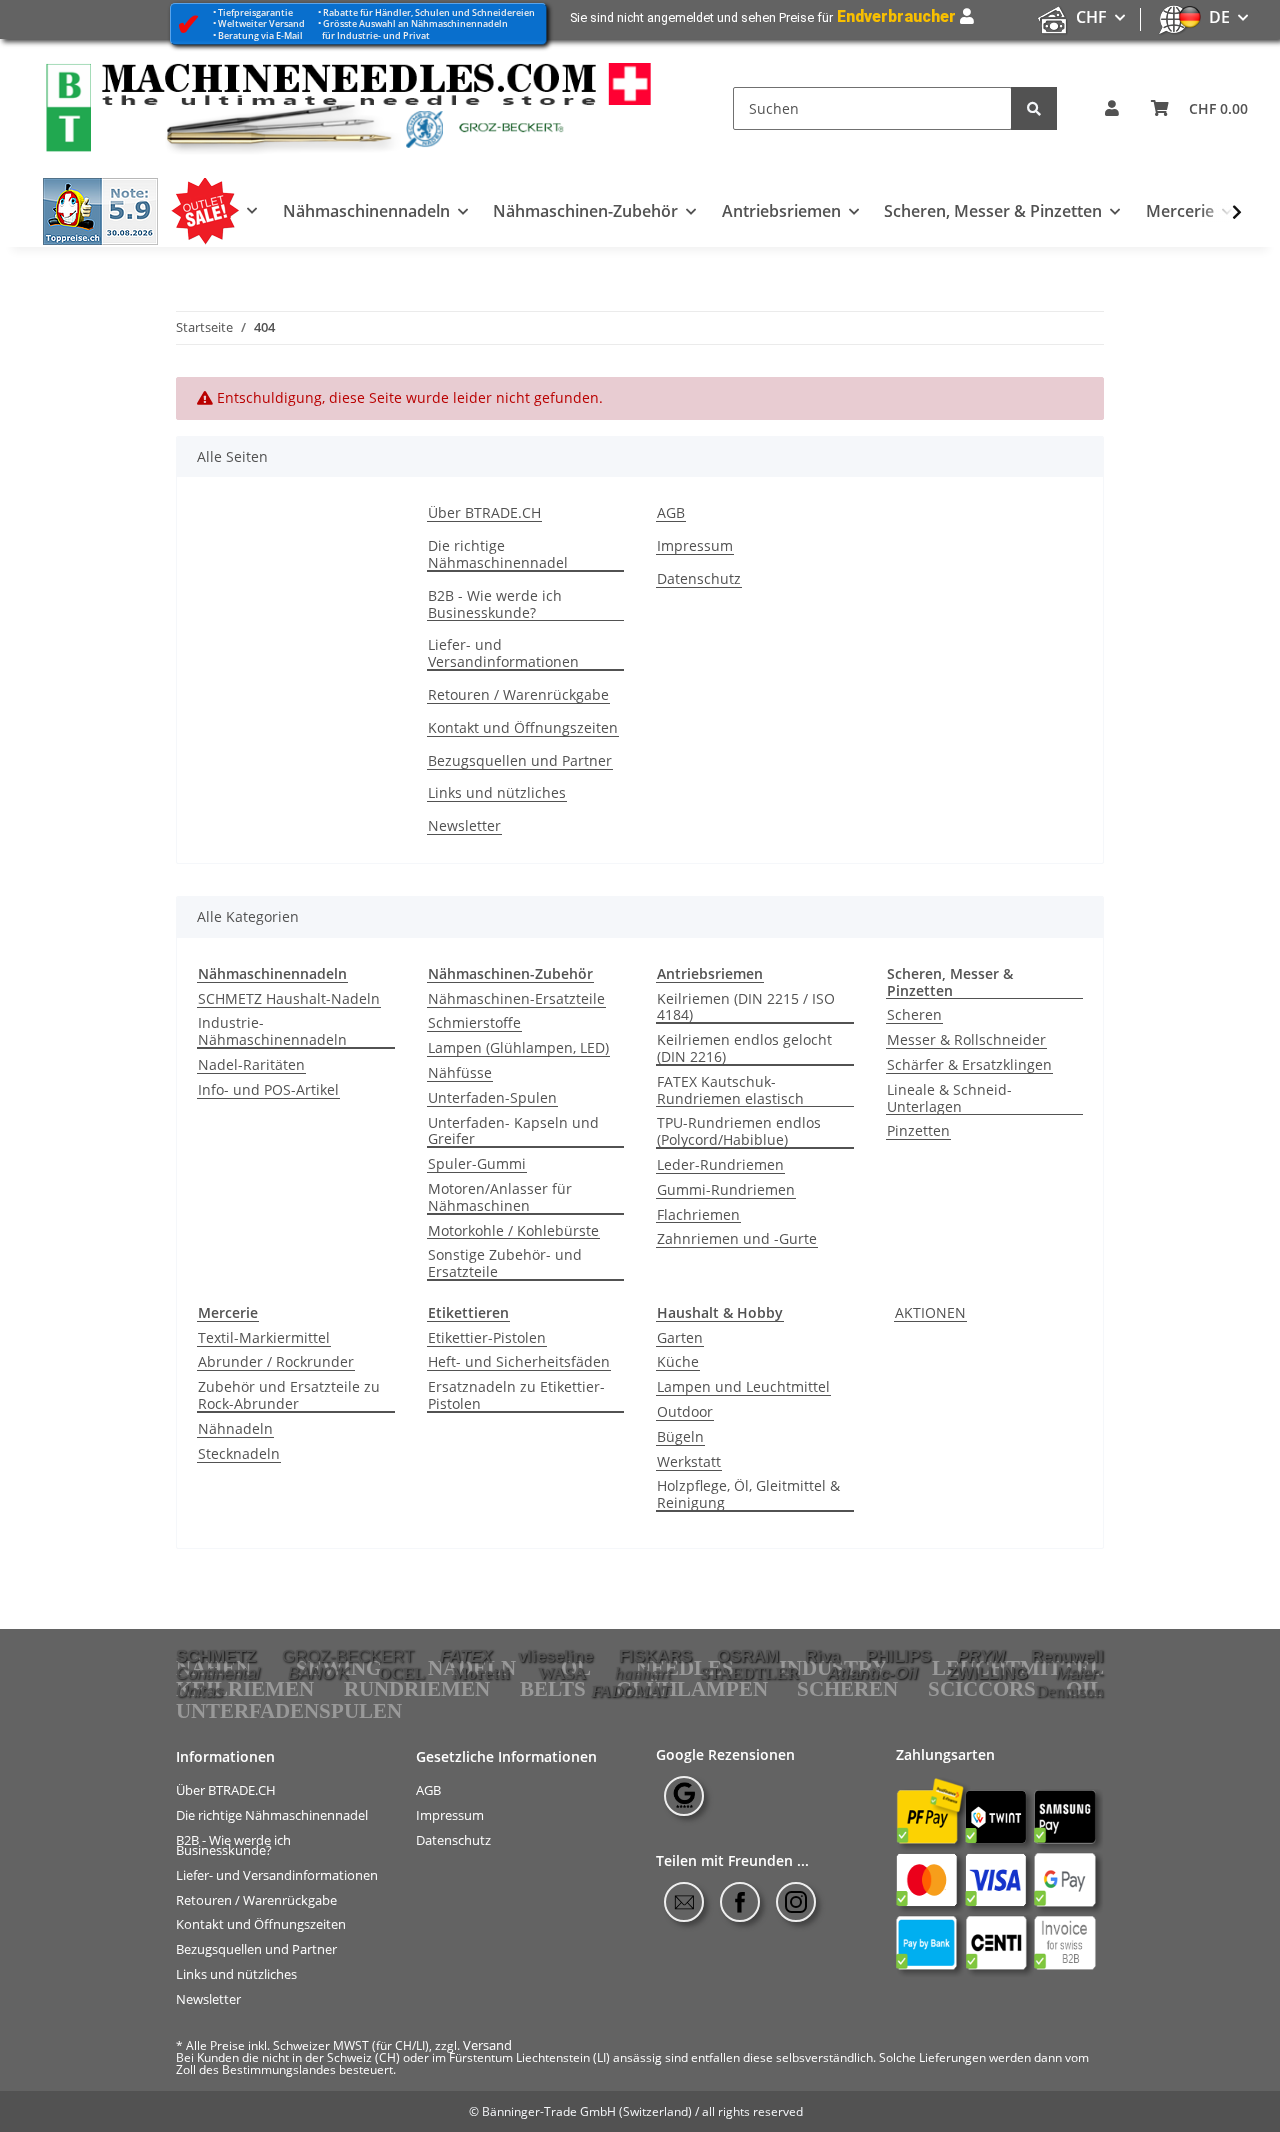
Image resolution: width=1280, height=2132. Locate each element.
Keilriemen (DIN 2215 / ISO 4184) (746, 1008)
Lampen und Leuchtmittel (743, 1387)
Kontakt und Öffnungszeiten (523, 728)
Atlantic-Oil (872, 1673)
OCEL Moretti (444, 1673)
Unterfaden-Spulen (492, 1098)
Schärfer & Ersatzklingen (969, 1065)
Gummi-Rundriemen (726, 1190)
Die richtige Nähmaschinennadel (498, 555)
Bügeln (680, 1437)
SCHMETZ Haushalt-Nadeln (289, 999)
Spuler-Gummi (477, 1164)
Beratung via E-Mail (260, 35)
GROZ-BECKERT (348, 1656)
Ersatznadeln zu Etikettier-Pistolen (516, 1396)
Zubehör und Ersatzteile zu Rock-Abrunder (289, 1396)
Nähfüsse (460, 1073)
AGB (671, 513)
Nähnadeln (235, 1429)
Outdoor (685, 1412)
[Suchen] (1034, 108)
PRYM (981, 1656)
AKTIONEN (930, 1313)
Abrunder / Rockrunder (276, 1362)
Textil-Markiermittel (264, 1338)
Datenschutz (699, 579)
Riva (822, 1656)
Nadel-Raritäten (251, 1065)
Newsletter (464, 826)
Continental (218, 1673)
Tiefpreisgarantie (255, 12)
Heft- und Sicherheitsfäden (519, 1362)
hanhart (643, 1673)
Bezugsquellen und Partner (520, 761)
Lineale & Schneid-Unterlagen (949, 1099)
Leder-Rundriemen (720, 1165)
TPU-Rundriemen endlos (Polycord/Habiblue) (739, 1132)
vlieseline (555, 1656)
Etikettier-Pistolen (487, 1338)
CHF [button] (1091, 17)
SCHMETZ (216, 1656)
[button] (1112, 108)
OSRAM (748, 1656)
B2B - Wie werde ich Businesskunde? (495, 605)
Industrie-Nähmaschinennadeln (272, 1032)
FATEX (466, 1656)
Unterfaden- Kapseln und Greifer (513, 1132)
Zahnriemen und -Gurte (737, 1239)
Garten (680, 1338)
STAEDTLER (749, 1673)
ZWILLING (987, 1673)
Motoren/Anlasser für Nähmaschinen (500, 1198)
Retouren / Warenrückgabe (518, 695)
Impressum (695, 546)
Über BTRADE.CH (484, 513)
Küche (678, 1362)
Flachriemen (698, 1215)
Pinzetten (918, 1131)
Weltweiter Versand (261, 23)
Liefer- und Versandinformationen (503, 654)
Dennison (1070, 1691)
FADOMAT (630, 1691)
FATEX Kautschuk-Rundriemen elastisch (730, 1091)
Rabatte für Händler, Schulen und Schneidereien (429, 12)
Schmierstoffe (474, 1023)
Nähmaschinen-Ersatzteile (516, 999)
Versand (487, 2045)
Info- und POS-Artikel (268, 1090)
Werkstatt (689, 1462)
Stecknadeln (239, 1454)
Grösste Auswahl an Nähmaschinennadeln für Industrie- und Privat (413, 29)
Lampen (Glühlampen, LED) (518, 1048)
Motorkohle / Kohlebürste (513, 1231)
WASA (562, 1673)
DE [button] (1219, 17)
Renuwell (1067, 1656)
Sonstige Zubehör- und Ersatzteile (505, 1264)
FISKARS (655, 1656)
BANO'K (318, 1673)
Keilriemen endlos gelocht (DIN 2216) (744, 1049)
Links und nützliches (497, 793)
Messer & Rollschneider (966, 1040)
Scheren (914, 1015)
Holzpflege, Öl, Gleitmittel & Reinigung (748, 1495)
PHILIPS (898, 1656)
